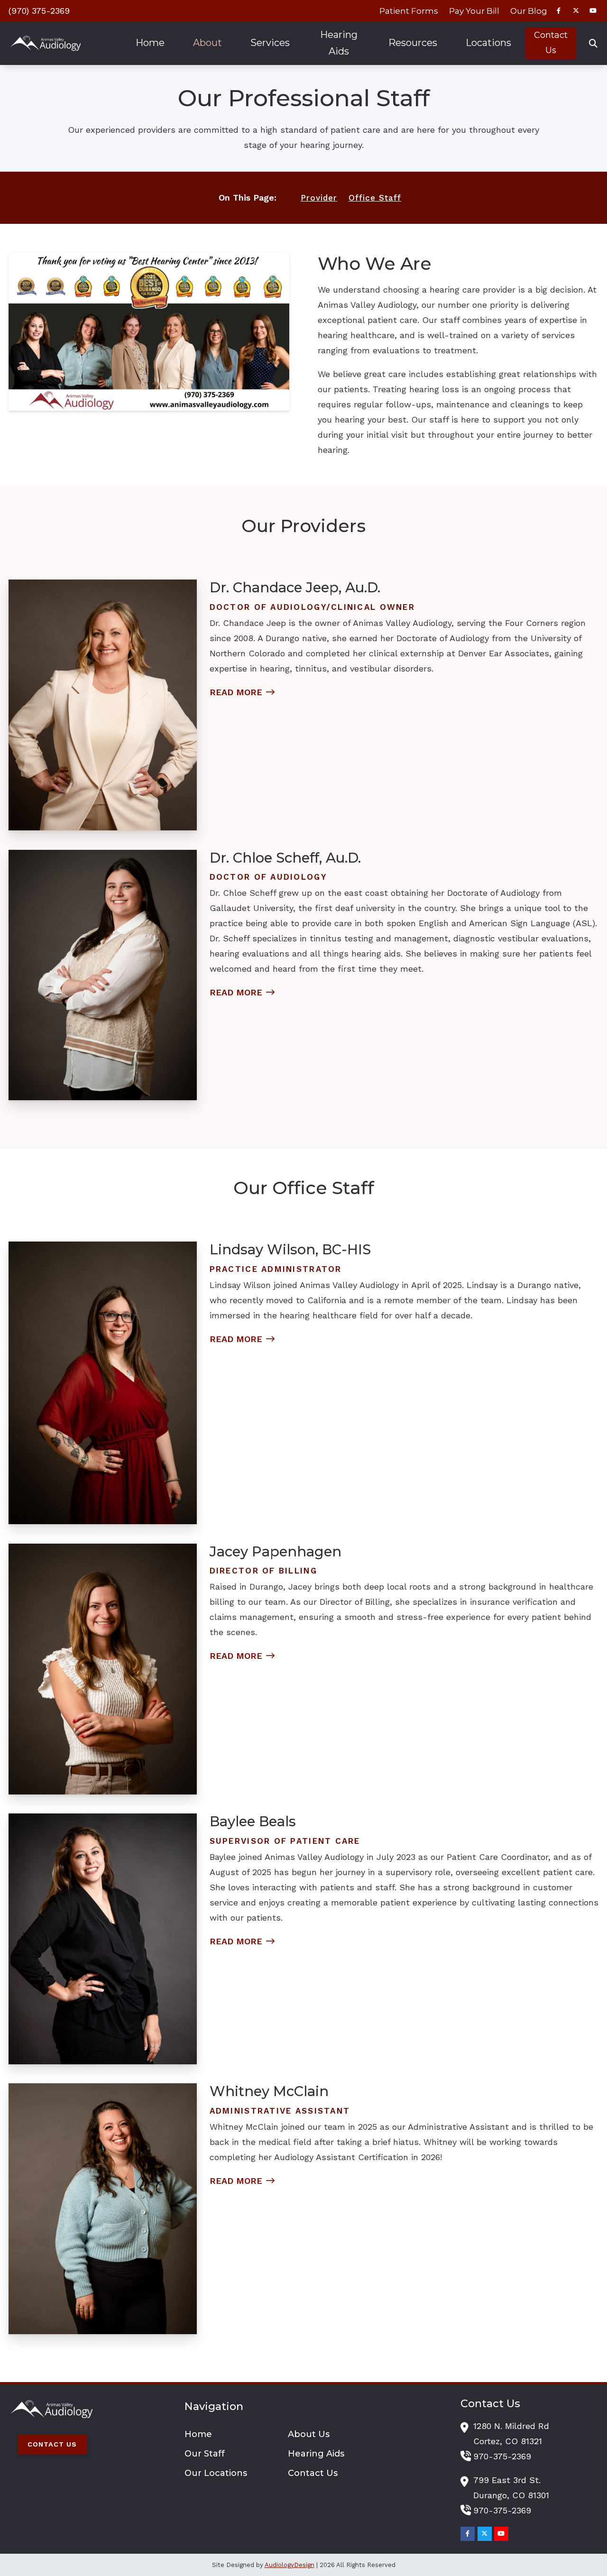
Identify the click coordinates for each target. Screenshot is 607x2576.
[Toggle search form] (593, 43)
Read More (236, 692)
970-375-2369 (502, 2456)
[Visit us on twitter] (576, 11)
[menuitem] (409, 11)
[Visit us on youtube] (593, 11)
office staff (375, 198)
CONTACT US (52, 2444)
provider (319, 198)
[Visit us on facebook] (559, 11)
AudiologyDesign (290, 2565)
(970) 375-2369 (39, 11)
